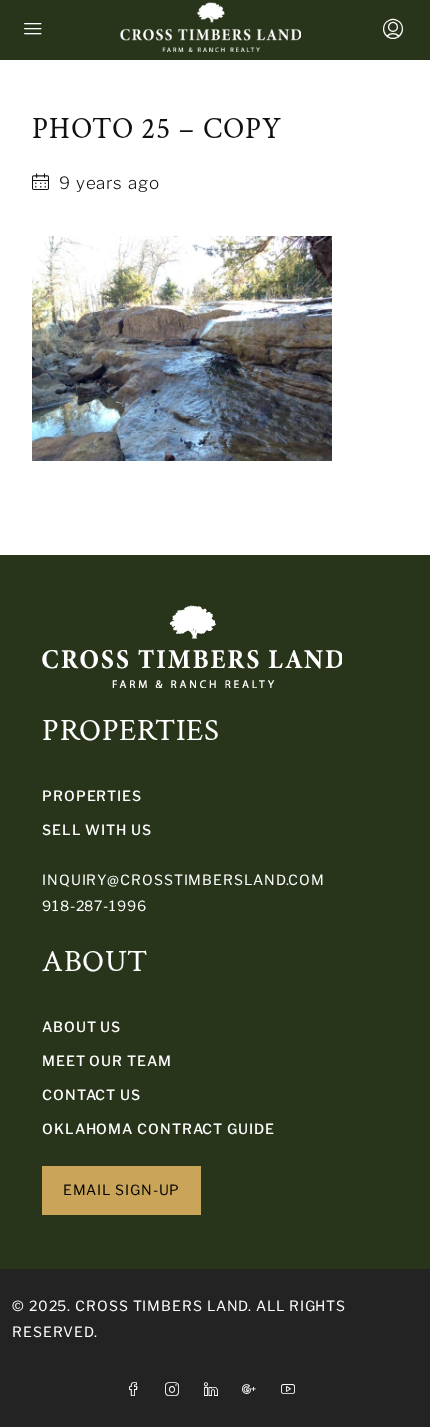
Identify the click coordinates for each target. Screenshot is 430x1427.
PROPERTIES (92, 795)
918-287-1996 (94, 905)
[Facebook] (137, 1389)
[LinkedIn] (215, 1389)
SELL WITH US (97, 829)
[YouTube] (292, 1389)
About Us (81, 1026)
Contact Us (91, 1094)
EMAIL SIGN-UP (122, 1189)
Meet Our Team (107, 1060)
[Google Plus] (253, 1389)
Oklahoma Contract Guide (158, 1128)
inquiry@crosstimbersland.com (183, 879)
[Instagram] (176, 1389)
